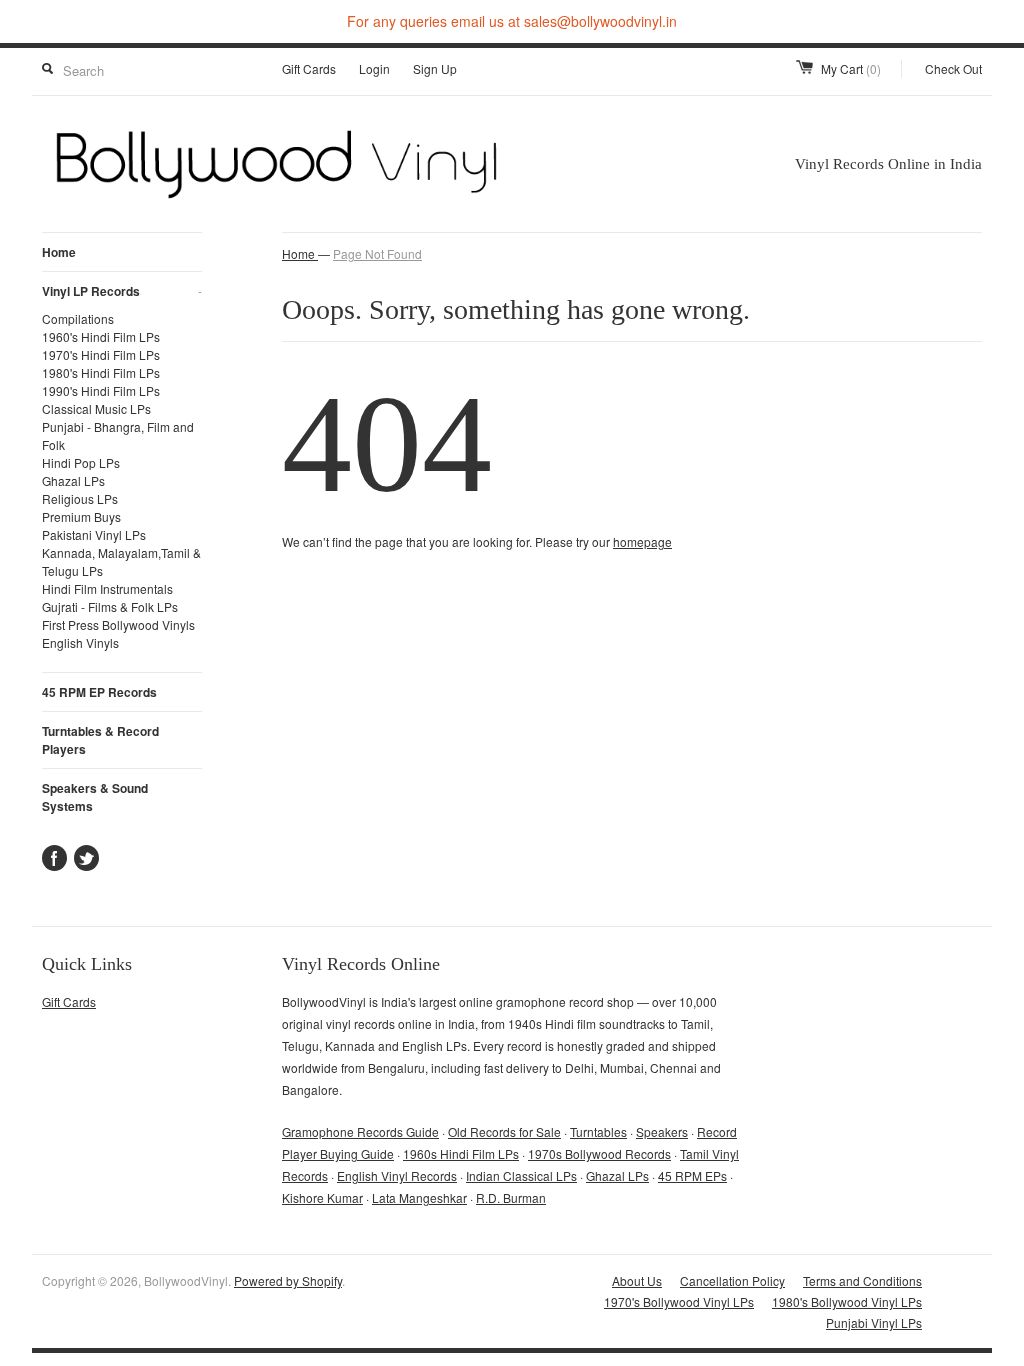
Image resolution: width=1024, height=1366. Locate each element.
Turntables (598, 1131)
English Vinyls (80, 642)
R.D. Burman (511, 1197)
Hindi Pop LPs (81, 462)
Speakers (662, 1131)
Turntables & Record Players (100, 740)
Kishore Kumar (322, 1197)
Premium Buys (81, 516)
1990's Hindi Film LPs (101, 390)
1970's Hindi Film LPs (101, 354)
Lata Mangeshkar (419, 1197)
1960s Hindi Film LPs (461, 1153)
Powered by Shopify (288, 1280)
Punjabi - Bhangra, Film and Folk (118, 435)
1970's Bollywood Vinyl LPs (679, 1301)
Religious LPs (80, 498)
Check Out (953, 68)
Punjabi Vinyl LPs (874, 1322)
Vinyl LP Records (122, 291)
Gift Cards (309, 68)
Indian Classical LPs (521, 1175)
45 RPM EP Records (99, 692)
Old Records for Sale (504, 1131)
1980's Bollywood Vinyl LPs (847, 1301)
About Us (637, 1280)
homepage (642, 541)
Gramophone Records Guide (360, 1131)
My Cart (851, 68)
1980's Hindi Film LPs (101, 372)
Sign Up (435, 68)
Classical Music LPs (96, 408)
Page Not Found (377, 253)
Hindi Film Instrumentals (107, 588)
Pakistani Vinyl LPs (94, 534)
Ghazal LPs (73, 480)
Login (374, 68)
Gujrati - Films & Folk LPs (110, 606)
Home (59, 252)
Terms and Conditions (862, 1280)
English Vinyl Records (397, 1175)
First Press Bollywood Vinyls (118, 624)
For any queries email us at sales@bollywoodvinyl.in (512, 21)
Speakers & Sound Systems (95, 797)
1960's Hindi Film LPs (101, 336)
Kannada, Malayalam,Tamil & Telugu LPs (121, 561)
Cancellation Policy (732, 1280)
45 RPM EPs (692, 1175)
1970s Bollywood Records (599, 1153)
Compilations (78, 318)
